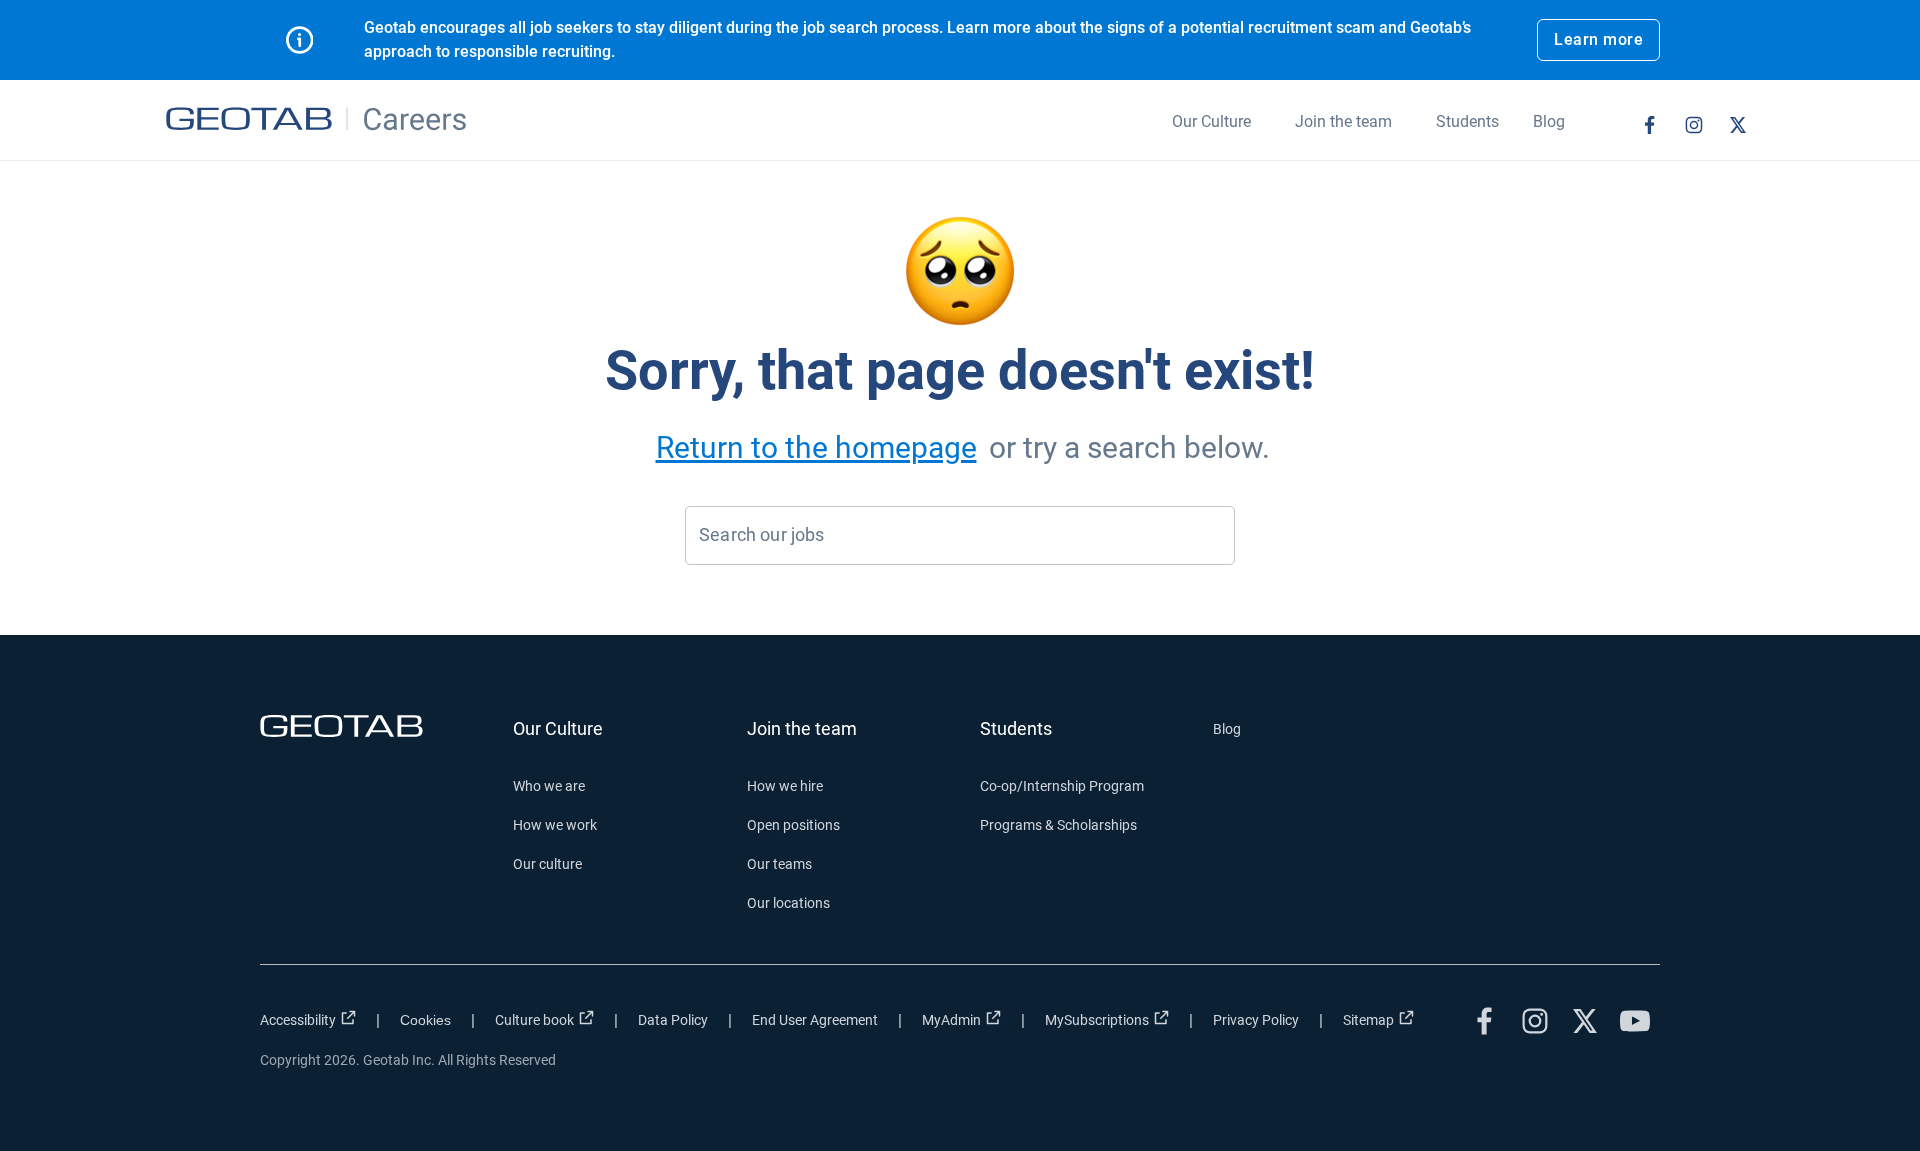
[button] (1211, 133)
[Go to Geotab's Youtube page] (1635, 1021)
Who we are (549, 786)
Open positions (793, 825)
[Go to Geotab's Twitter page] (1738, 125)
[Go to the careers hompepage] (318, 120)
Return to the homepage (816, 447)
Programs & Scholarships (1058, 825)
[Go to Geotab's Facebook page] (1650, 125)
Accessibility (298, 1020)
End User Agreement (815, 1020)
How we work (555, 825)
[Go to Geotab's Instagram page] (1694, 125)
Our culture (547, 864)
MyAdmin (951, 1020)
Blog (1227, 729)
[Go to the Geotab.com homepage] (376, 726)
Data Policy (673, 1020)
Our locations (788, 903)
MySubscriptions (1097, 1020)
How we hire (785, 786)
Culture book (534, 1020)
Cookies (425, 1020)
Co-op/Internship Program (1062, 786)
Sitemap (1368, 1020)
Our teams (779, 864)
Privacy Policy (1256, 1020)
